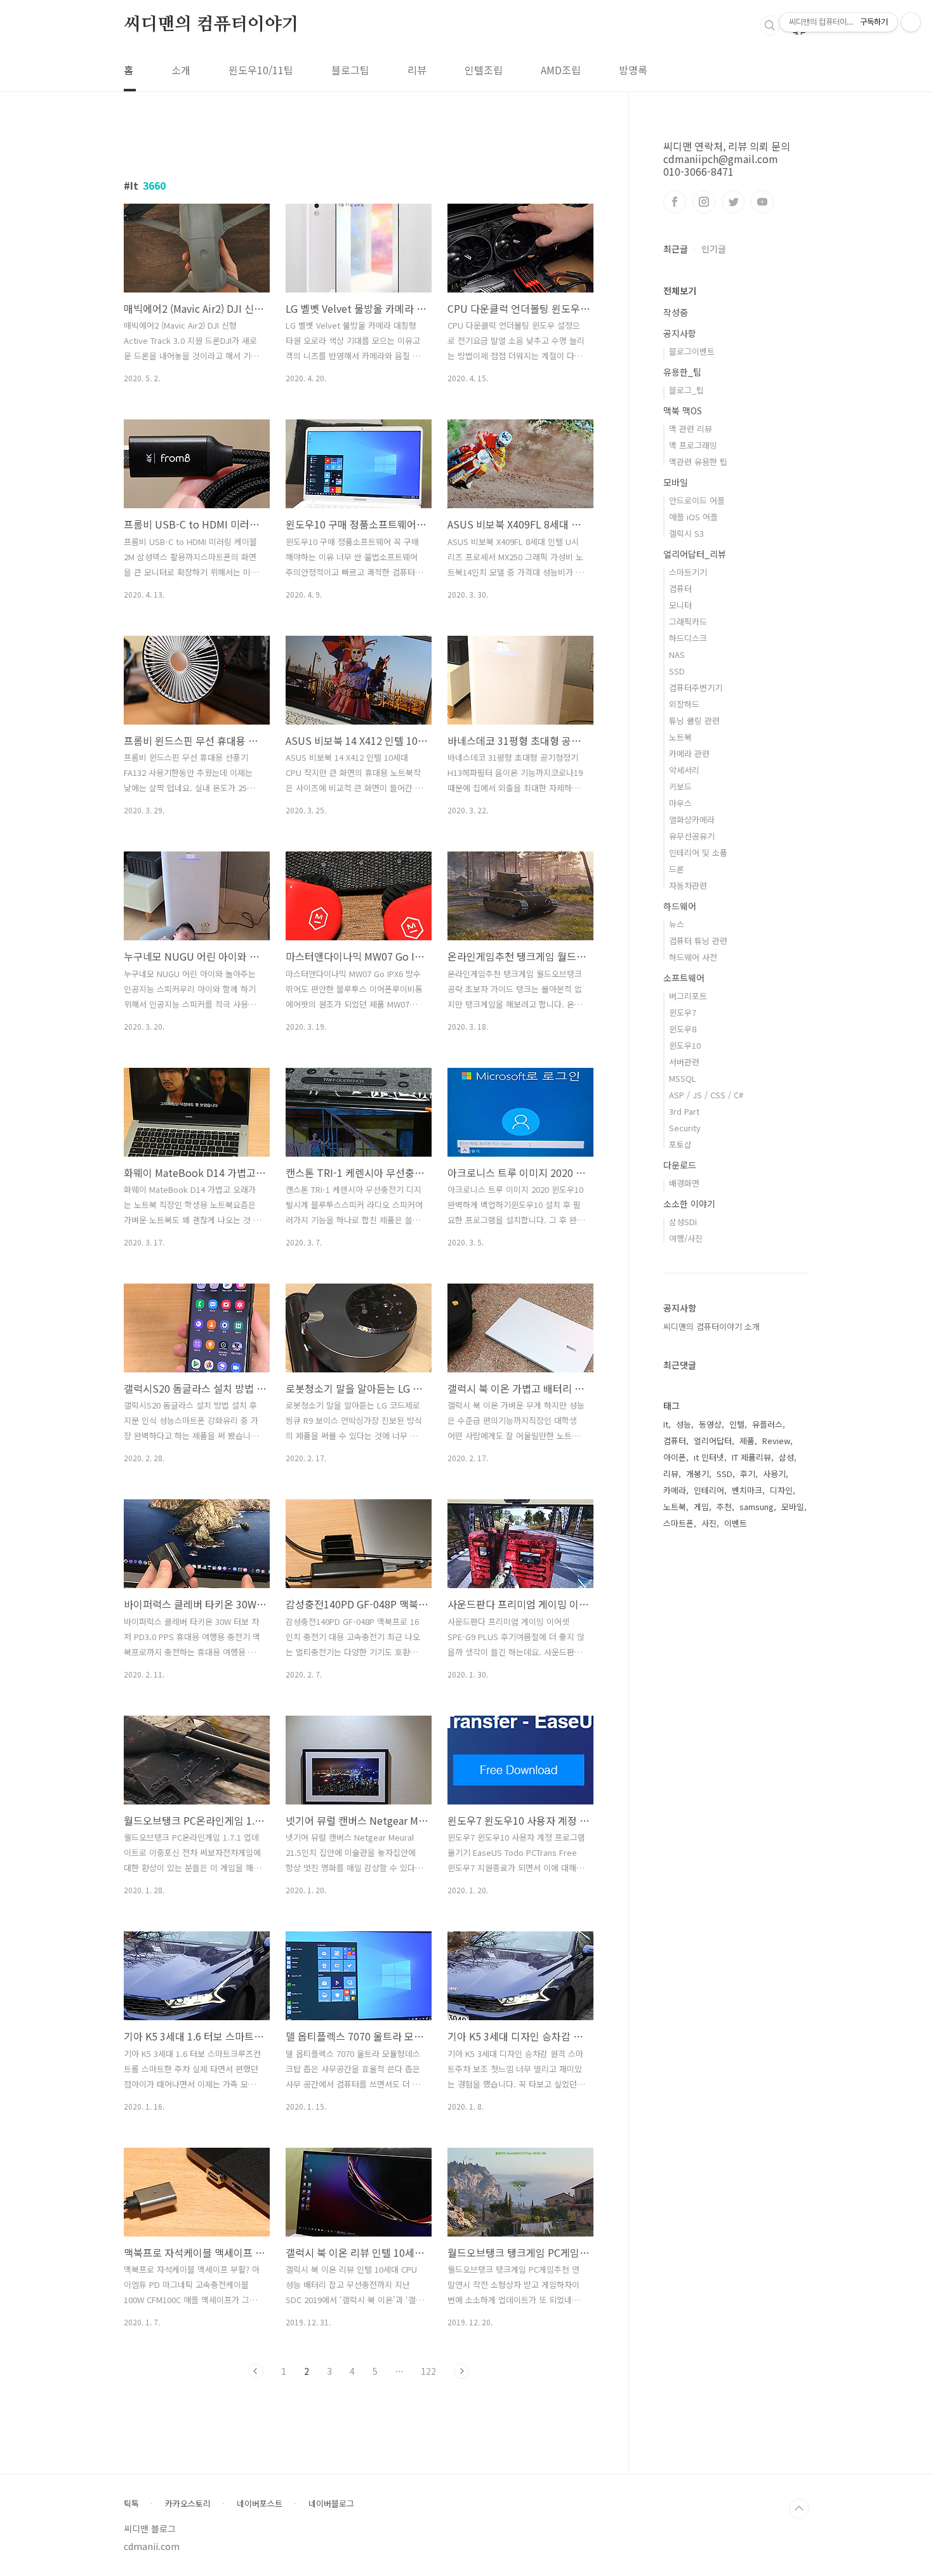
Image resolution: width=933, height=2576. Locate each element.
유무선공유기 (692, 836)
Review (776, 1441)
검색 (770, 25)
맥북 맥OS (683, 411)
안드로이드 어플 (697, 500)
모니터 (680, 605)
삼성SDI (683, 1222)
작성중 (676, 312)
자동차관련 (688, 885)
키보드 (680, 786)
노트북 (680, 737)
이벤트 (736, 1523)
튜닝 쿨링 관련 (694, 720)
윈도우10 (685, 1045)
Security (685, 1128)
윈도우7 (683, 1012)
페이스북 (675, 202)
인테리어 (709, 1490)
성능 (684, 1424)
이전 (256, 2371)
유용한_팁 (682, 372)
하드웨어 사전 (693, 957)
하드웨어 (680, 906)
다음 (461, 2371)
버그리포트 (688, 996)
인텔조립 (484, 70)
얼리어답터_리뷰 (695, 554)
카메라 (675, 1490)
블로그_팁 (686, 390)
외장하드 (684, 704)
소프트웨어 (684, 978)
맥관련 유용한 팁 (698, 462)
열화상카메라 (692, 819)
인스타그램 (704, 202)
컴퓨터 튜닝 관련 (698, 941)
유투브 (762, 202)
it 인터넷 (709, 1457)
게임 (701, 1507)
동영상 (710, 1424)
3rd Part (684, 1111)
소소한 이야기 (689, 1204)
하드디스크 (688, 638)
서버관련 (684, 1062)
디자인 (781, 1490)
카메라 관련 (689, 753)
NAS (677, 654)
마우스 (680, 803)
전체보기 (680, 291)
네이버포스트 (260, 2504)
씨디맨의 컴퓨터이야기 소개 (711, 1326)
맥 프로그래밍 (693, 445)
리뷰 (417, 70)
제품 (747, 1441)
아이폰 (675, 1457)
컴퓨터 (680, 588)
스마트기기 (688, 572)
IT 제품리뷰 (751, 1457)
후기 (748, 1474)
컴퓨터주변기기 (696, 687)
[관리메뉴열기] (911, 22)
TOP (799, 2509)
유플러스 (767, 1424)
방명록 (633, 70)
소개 (181, 70)
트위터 (733, 202)
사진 (709, 1523)
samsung (757, 1507)
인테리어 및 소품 (698, 852)
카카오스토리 (188, 2504)
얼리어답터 (713, 1441)
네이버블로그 (331, 2504)
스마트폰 (678, 1523)
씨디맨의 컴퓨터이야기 (211, 25)
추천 (724, 1507)
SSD (677, 671)
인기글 (714, 249)
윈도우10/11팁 (261, 70)
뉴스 (677, 924)
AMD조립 (561, 70)
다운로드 (680, 1165)
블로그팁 (350, 70)
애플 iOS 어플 (693, 517)
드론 (677, 869)
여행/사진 (686, 1238)
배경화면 (684, 1183)
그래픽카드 (688, 621)
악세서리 (684, 770)
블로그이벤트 (692, 351)
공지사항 (680, 333)
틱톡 (131, 2504)
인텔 (737, 1424)
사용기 (774, 1474)
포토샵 (680, 1144)
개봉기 (698, 1474)
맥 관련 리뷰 (691, 429)
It (666, 1424)
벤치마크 (747, 1490)
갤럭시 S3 (686, 533)
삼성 (786, 1457)
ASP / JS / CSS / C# (706, 1095)
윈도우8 (683, 1029)
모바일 (676, 482)
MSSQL (683, 1078)
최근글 (676, 249)
